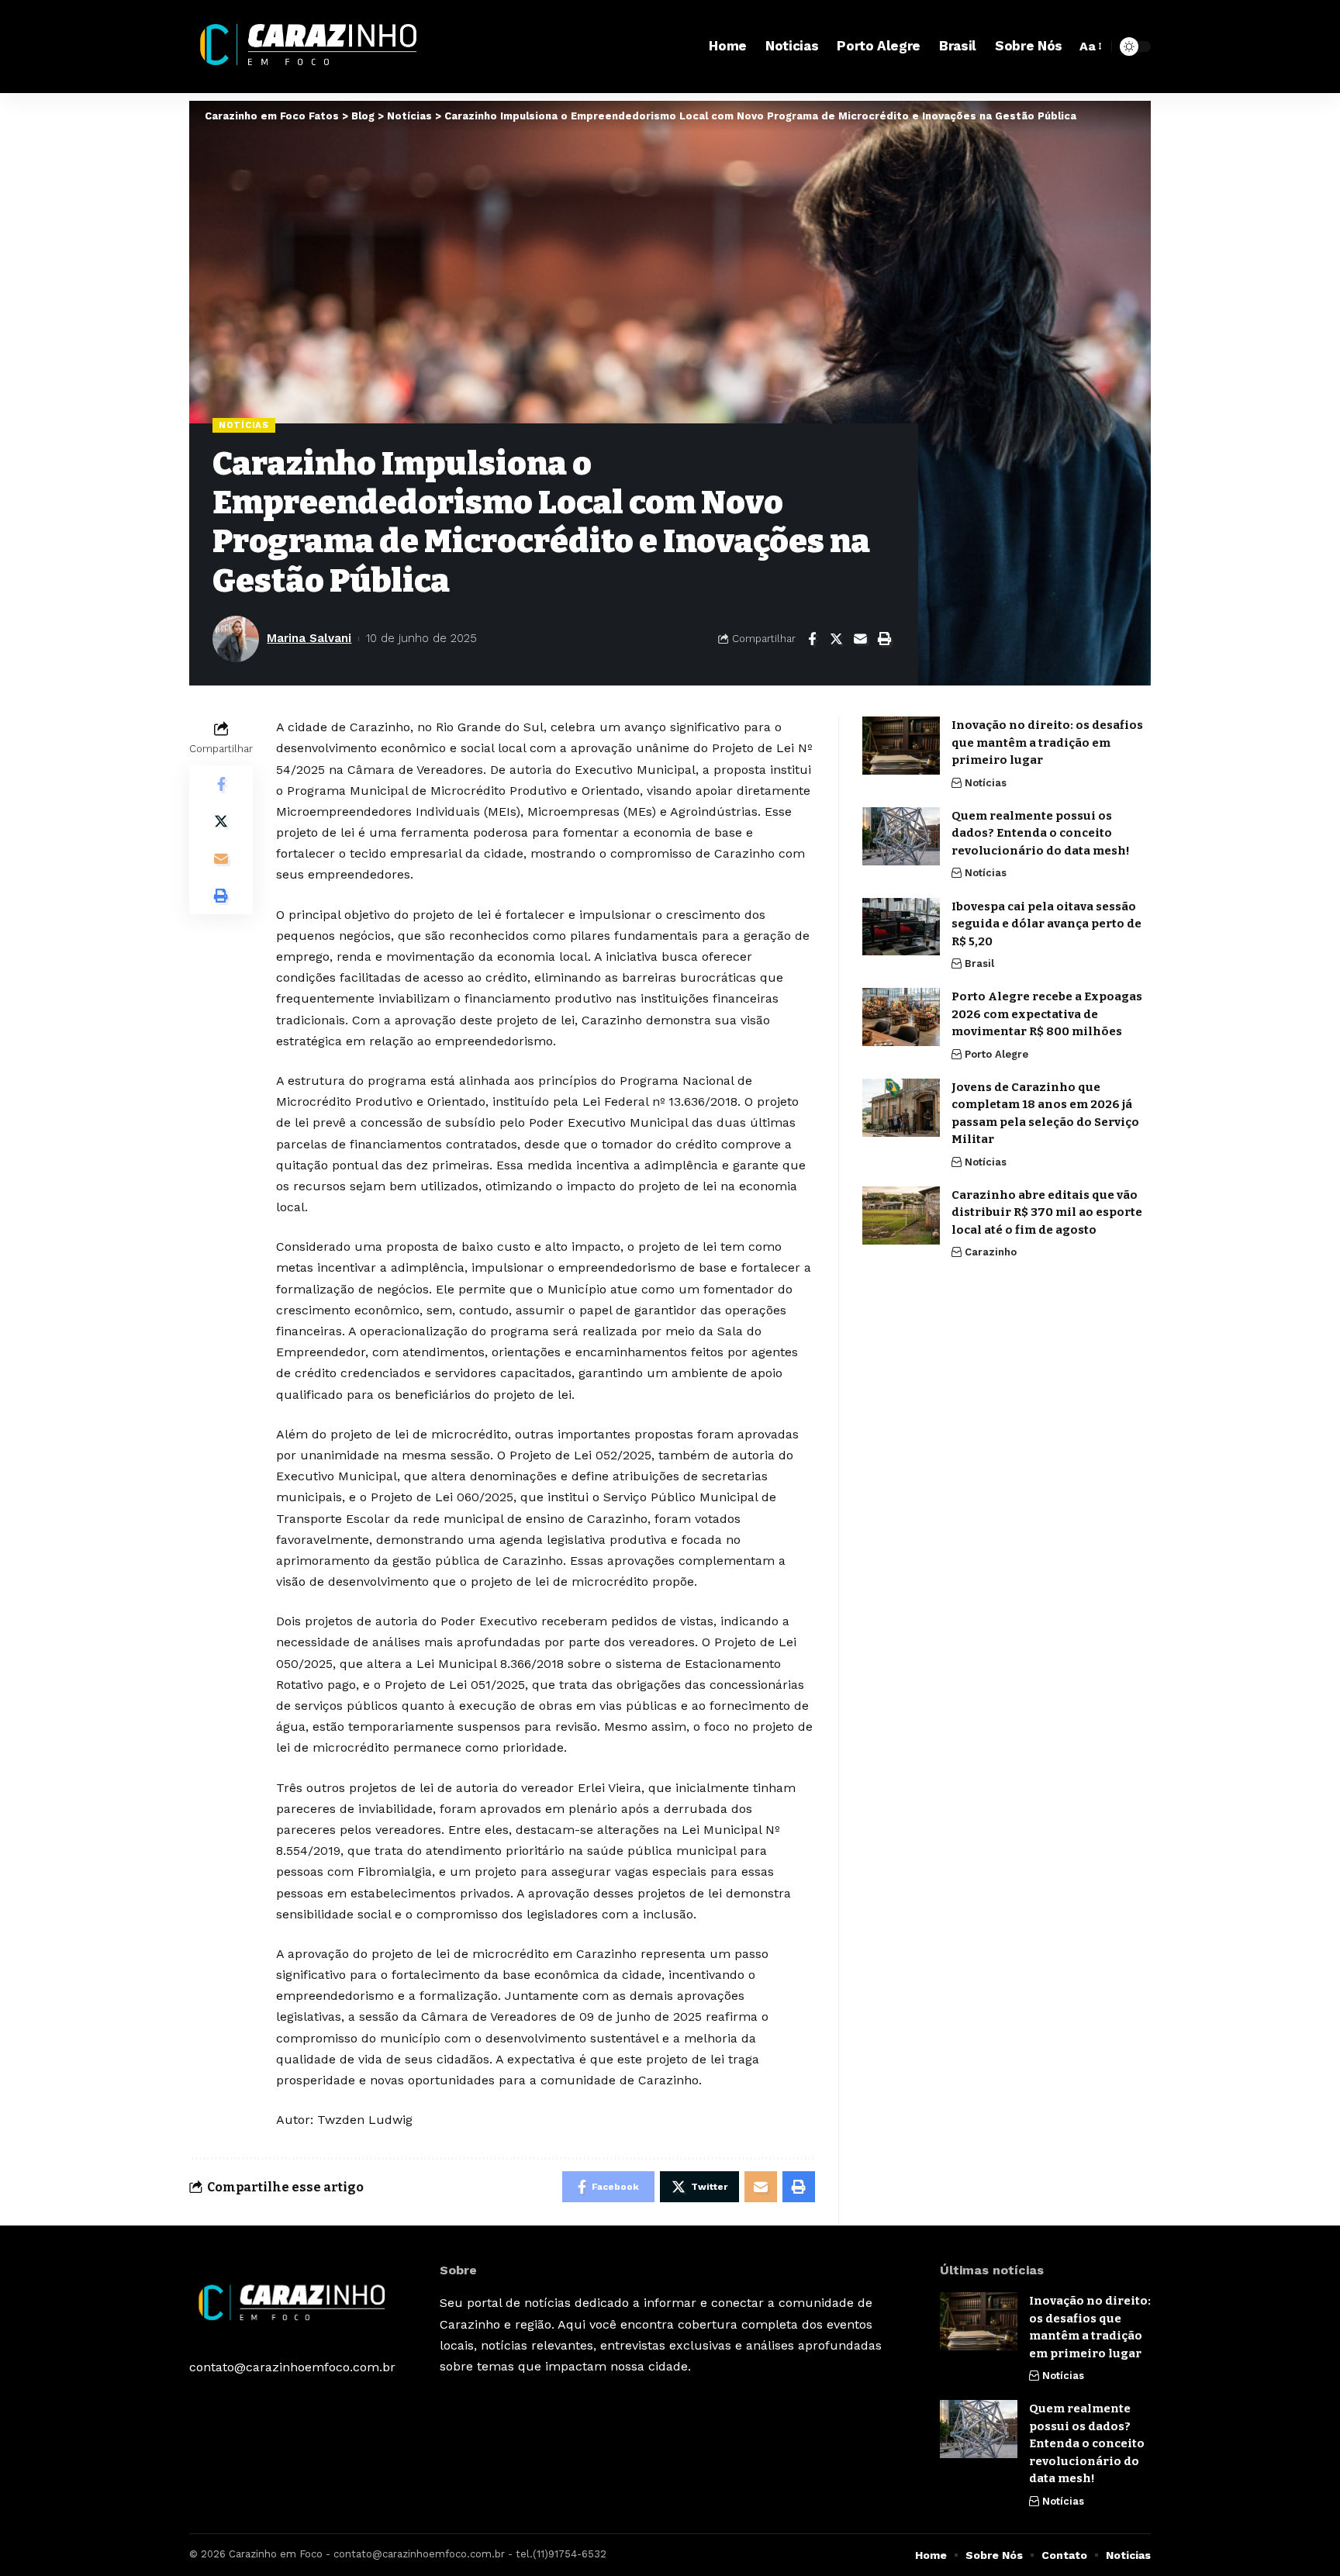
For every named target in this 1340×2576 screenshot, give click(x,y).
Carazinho (991, 1252)
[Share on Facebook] (812, 639)
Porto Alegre (996, 1053)
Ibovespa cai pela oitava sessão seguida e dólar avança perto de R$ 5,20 (1046, 923)
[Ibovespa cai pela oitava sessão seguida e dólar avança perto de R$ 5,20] (901, 926)
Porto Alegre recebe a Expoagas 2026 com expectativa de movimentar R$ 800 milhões (1047, 1014)
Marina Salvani (309, 638)
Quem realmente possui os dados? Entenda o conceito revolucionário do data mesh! (1043, 833)
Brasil (979, 963)
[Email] (860, 639)
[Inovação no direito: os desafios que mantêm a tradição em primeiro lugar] (901, 746)
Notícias (244, 425)
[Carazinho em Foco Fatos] (312, 47)
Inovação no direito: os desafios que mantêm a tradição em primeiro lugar (1047, 742)
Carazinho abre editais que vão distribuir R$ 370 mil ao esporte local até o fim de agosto (1047, 1212)
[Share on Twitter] (836, 639)
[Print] (884, 639)
